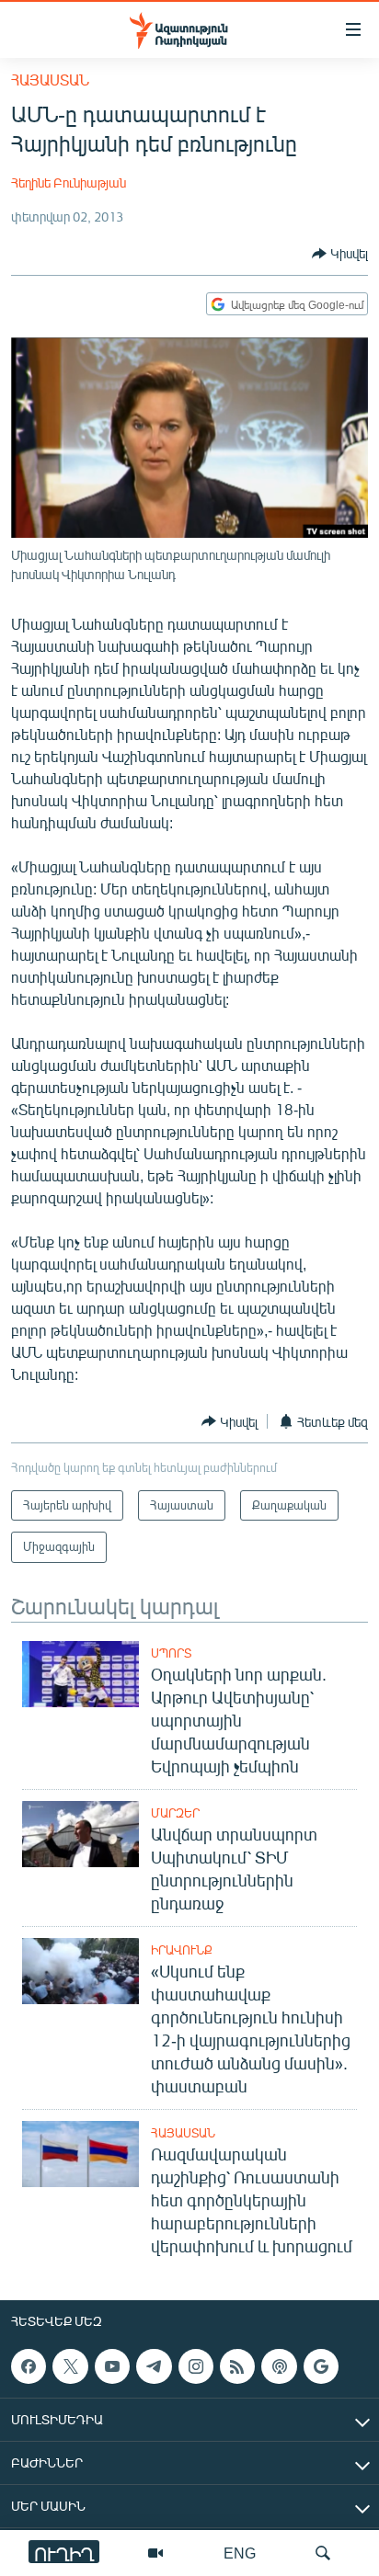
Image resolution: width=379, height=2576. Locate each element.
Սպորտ (171, 1653)
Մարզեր (175, 1813)
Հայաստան (50, 80)
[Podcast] (279, 2366)
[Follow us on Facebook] (29, 2366)
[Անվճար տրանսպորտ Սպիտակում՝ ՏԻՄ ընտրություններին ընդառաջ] (80, 1834)
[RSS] (237, 2366)
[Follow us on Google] (321, 2366)
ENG (240, 2553)
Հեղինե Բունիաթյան (69, 182)
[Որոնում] (323, 2553)
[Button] (340, 254)
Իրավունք (182, 1950)
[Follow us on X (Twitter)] (70, 2366)
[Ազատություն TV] (155, 2553)
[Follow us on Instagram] (196, 2366)
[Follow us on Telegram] (154, 2366)
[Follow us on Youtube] (112, 2366)
